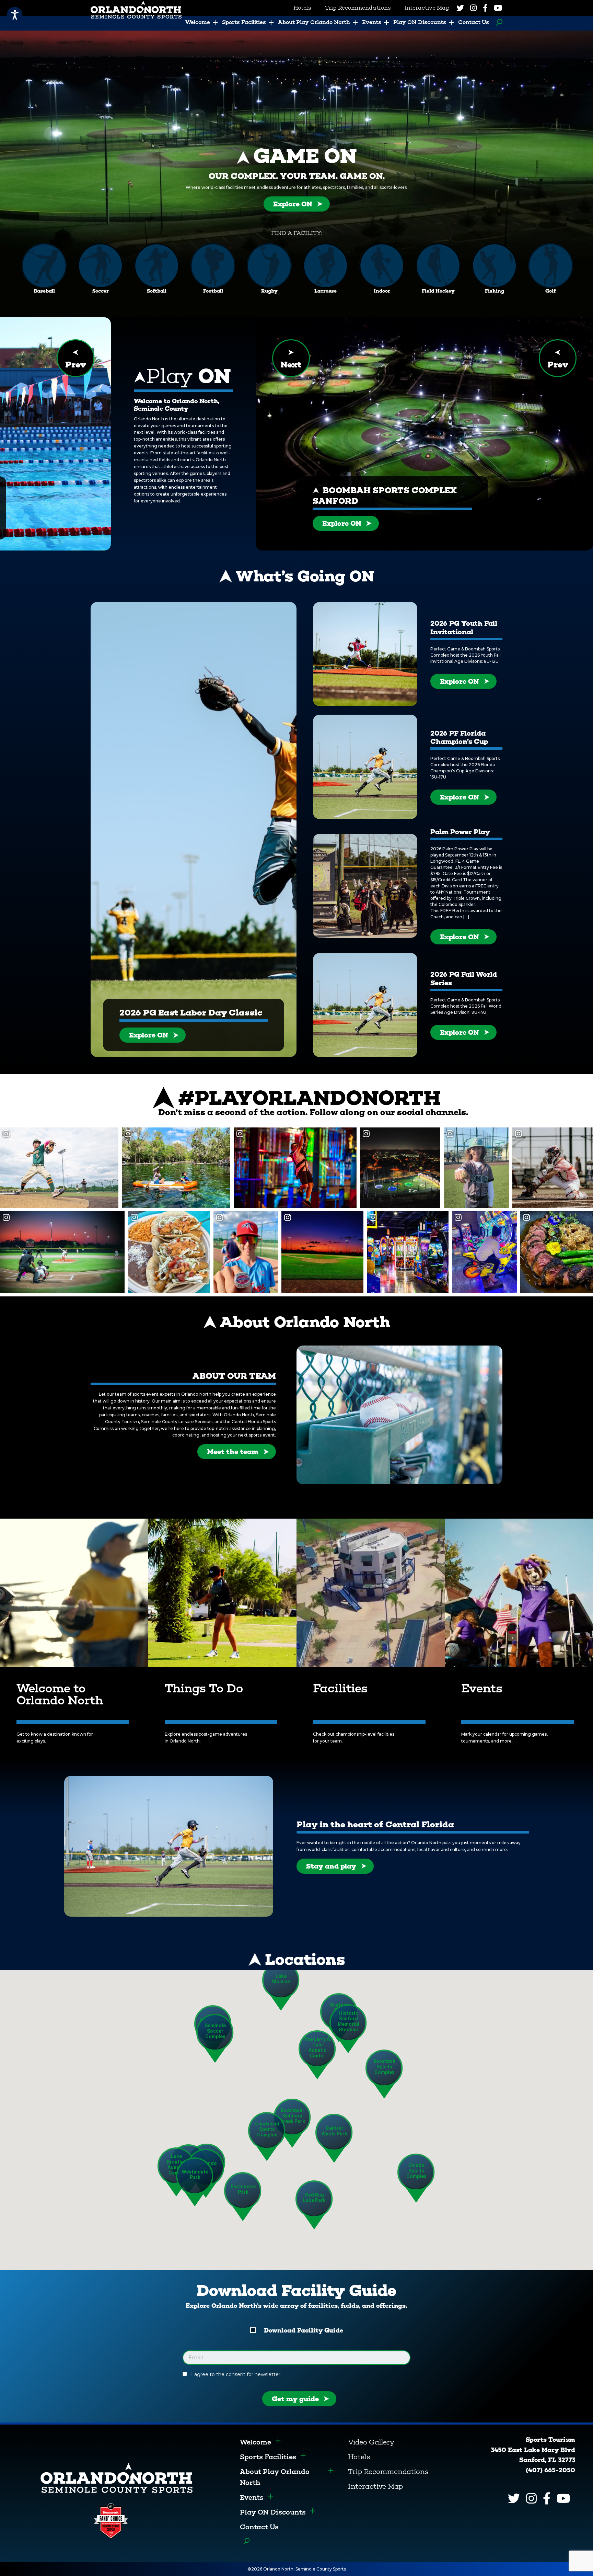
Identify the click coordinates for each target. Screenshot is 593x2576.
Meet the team (233, 1452)
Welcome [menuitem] (198, 22)
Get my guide (295, 2399)
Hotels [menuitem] (302, 8)
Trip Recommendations (388, 2472)
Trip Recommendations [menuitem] (358, 8)
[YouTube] (498, 8)
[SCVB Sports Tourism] (117, 2477)
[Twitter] (460, 8)
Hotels (359, 2457)
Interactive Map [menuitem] (427, 8)
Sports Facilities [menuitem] (244, 22)
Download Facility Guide (304, 2330)
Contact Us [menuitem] (474, 22)
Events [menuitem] (372, 22)
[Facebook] (485, 8)
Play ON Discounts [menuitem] (420, 22)
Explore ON (293, 204)
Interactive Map (375, 2486)
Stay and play (331, 1866)
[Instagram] (473, 8)
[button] (384, 2074)
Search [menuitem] (497, 22)
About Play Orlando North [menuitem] (314, 22)
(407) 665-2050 (550, 2470)
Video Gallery (371, 2442)
